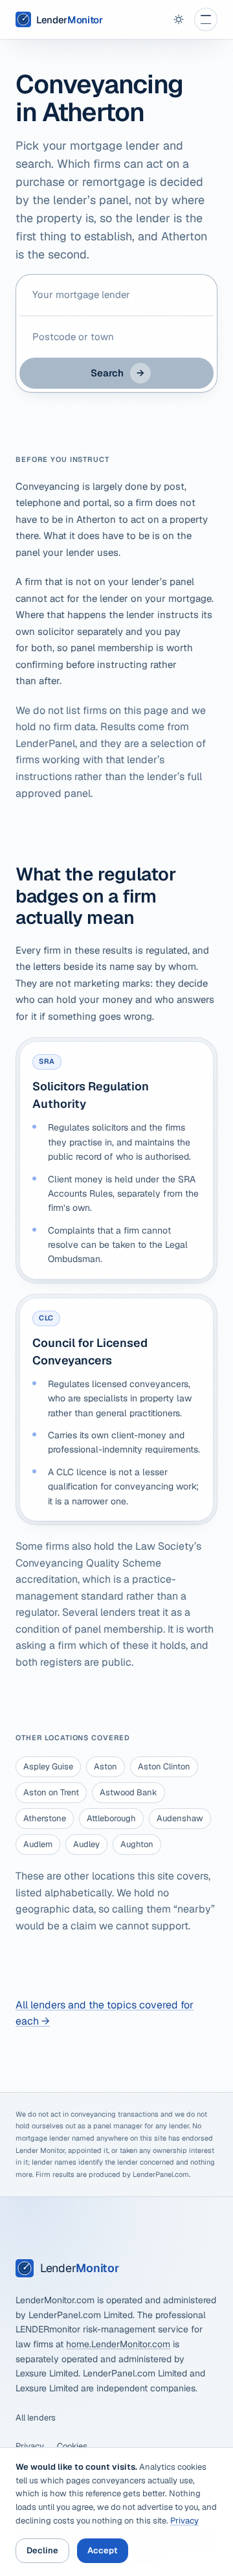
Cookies (72, 2446)
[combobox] (116, 295)
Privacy (30, 2446)
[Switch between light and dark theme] (179, 19)
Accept (103, 2550)
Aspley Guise (48, 1766)
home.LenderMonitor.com (118, 2344)
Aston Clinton (164, 1766)
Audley (86, 1844)
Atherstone (45, 1818)
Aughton (137, 1844)
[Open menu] (206, 19)
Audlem (38, 1844)
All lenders (36, 2418)
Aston (105, 1766)
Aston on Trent (51, 1792)
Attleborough (111, 1818)
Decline (42, 2550)
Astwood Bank (128, 1792)
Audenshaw (180, 1818)
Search (117, 373)
